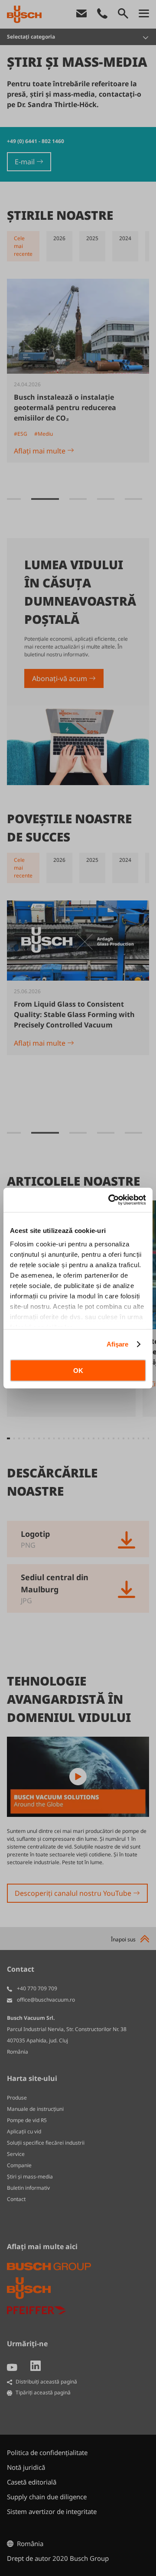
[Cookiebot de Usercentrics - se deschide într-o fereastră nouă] (110, 1200)
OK (78, 1370)
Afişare (118, 1344)
